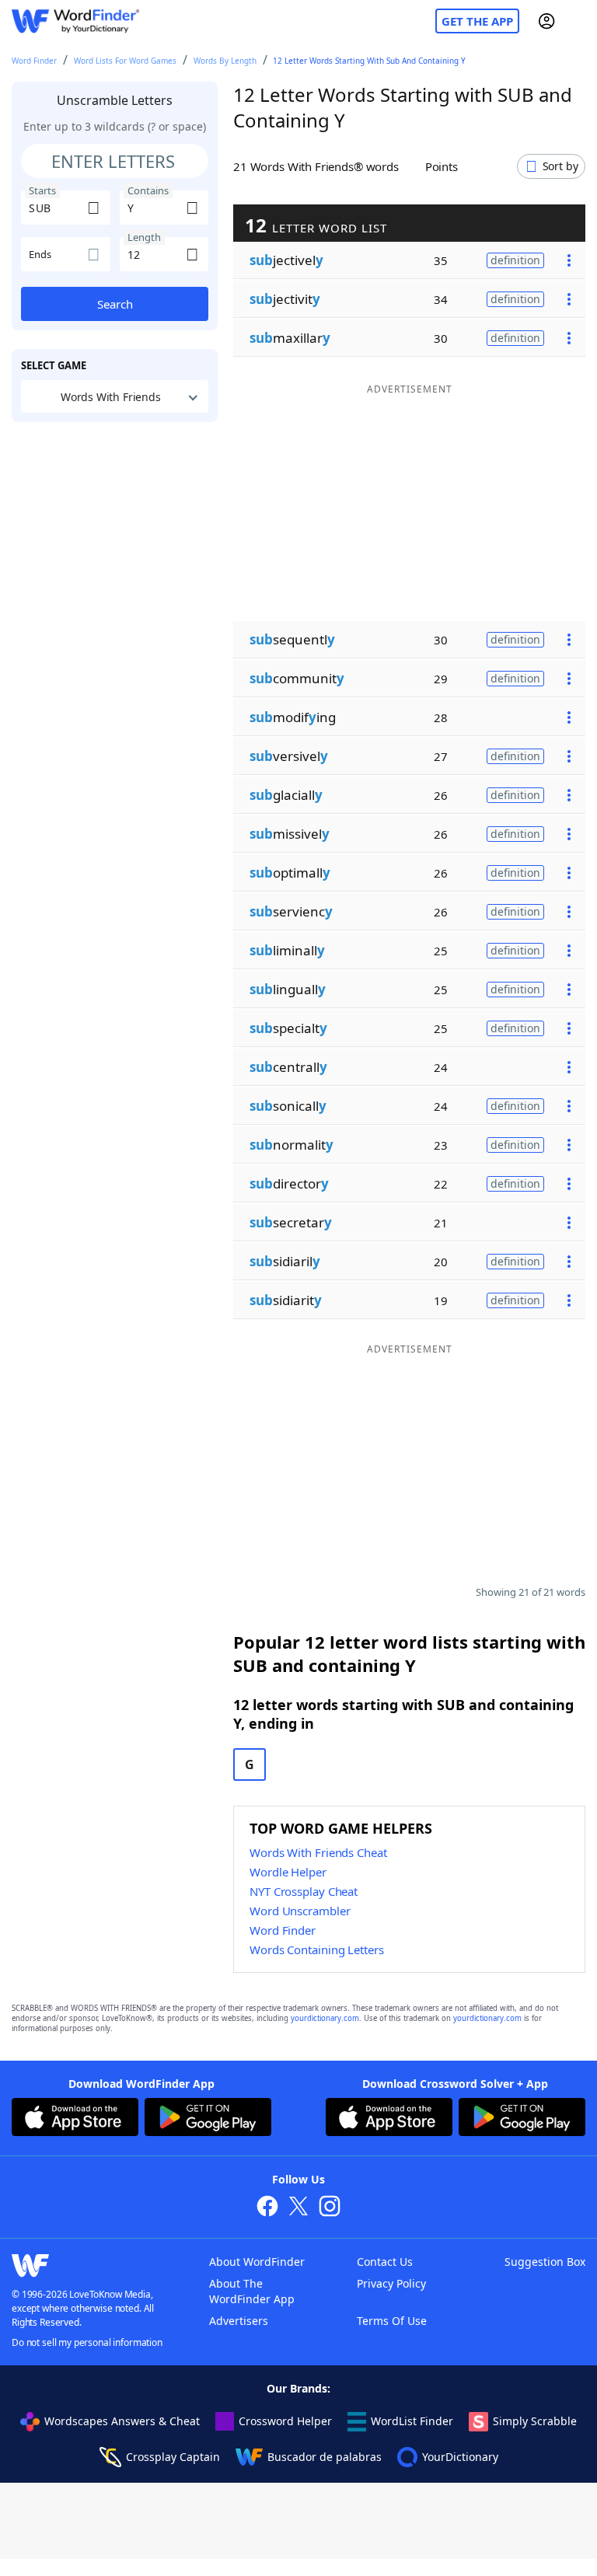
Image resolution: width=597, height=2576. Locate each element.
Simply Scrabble (535, 2421)
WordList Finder (412, 2421)
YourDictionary (460, 2457)
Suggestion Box (545, 2262)
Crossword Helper (285, 2421)
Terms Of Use (392, 2321)
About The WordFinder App (252, 2291)
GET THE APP (477, 21)
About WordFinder (257, 2262)
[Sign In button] (546, 21)
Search (115, 304)
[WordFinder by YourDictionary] (75, 21)
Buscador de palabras (325, 2457)
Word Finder (34, 61)
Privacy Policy (391, 2283)
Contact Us (385, 2262)
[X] (298, 2208)
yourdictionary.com (325, 2018)
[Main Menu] (579, 21)
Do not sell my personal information (87, 2342)
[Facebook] (267, 2208)
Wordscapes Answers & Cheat (122, 2421)
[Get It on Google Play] (208, 2119)
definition (515, 260)
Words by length (225, 61)
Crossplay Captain (173, 2457)
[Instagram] (330, 2208)
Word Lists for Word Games (125, 61)
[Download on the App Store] (75, 2119)
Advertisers (239, 2321)
